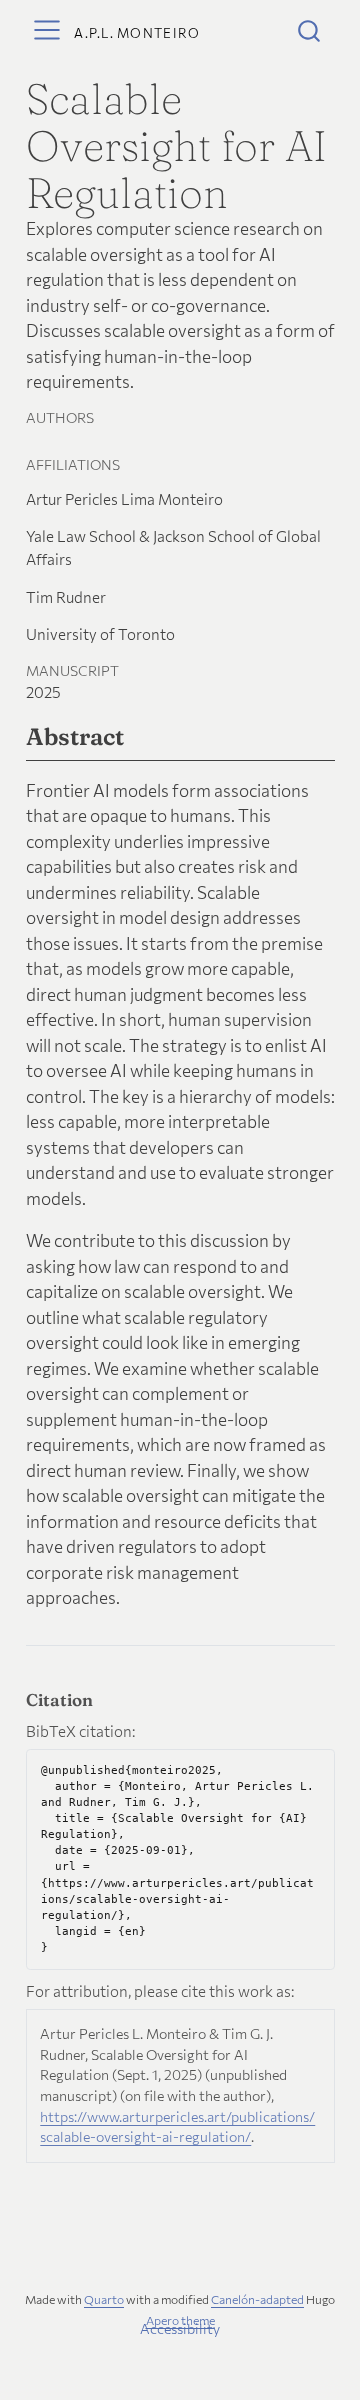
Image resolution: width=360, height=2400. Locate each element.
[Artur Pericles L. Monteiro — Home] (137, 30)
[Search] (309, 30)
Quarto (104, 2299)
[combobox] (310, 30)
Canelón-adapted (257, 2299)
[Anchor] (140, 734)
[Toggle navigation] (47, 30)
